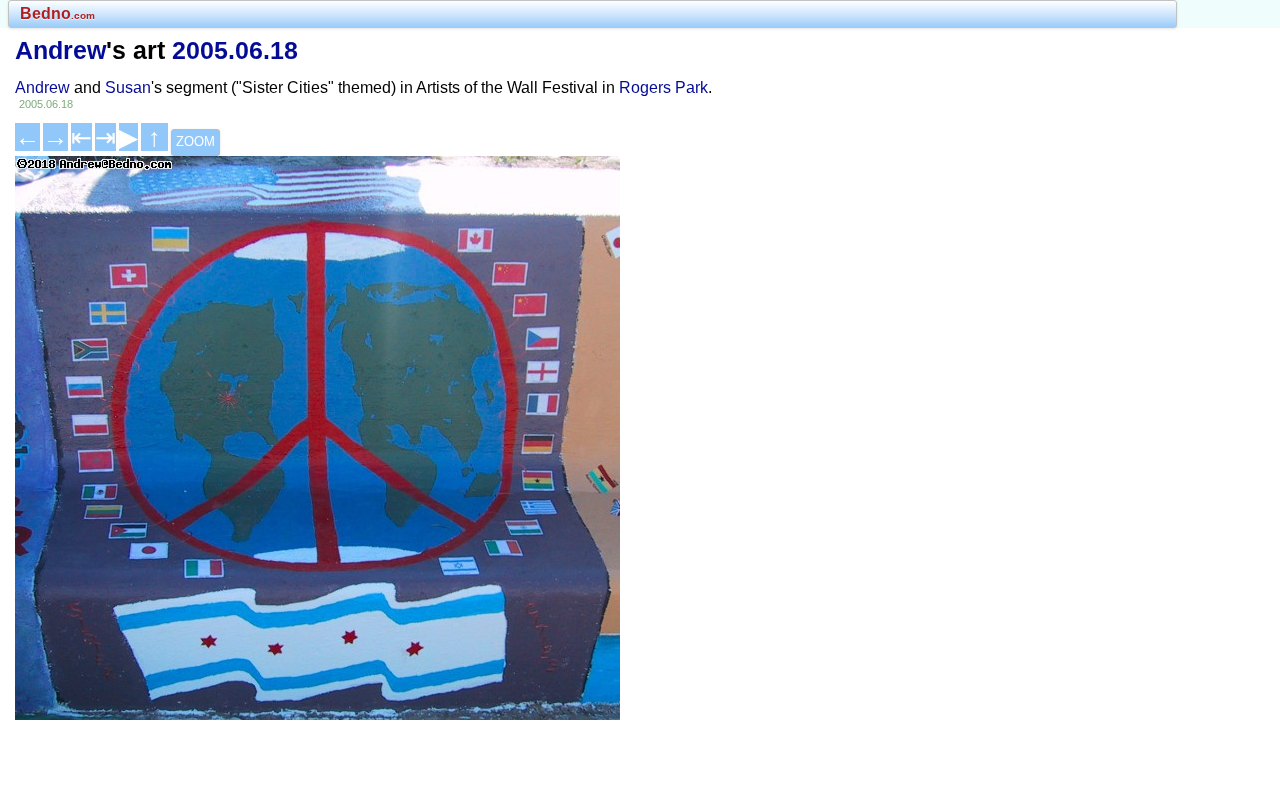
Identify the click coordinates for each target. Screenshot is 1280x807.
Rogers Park (663, 87)
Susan (128, 87)
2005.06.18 (235, 50)
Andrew (60, 50)
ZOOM (195, 141)
